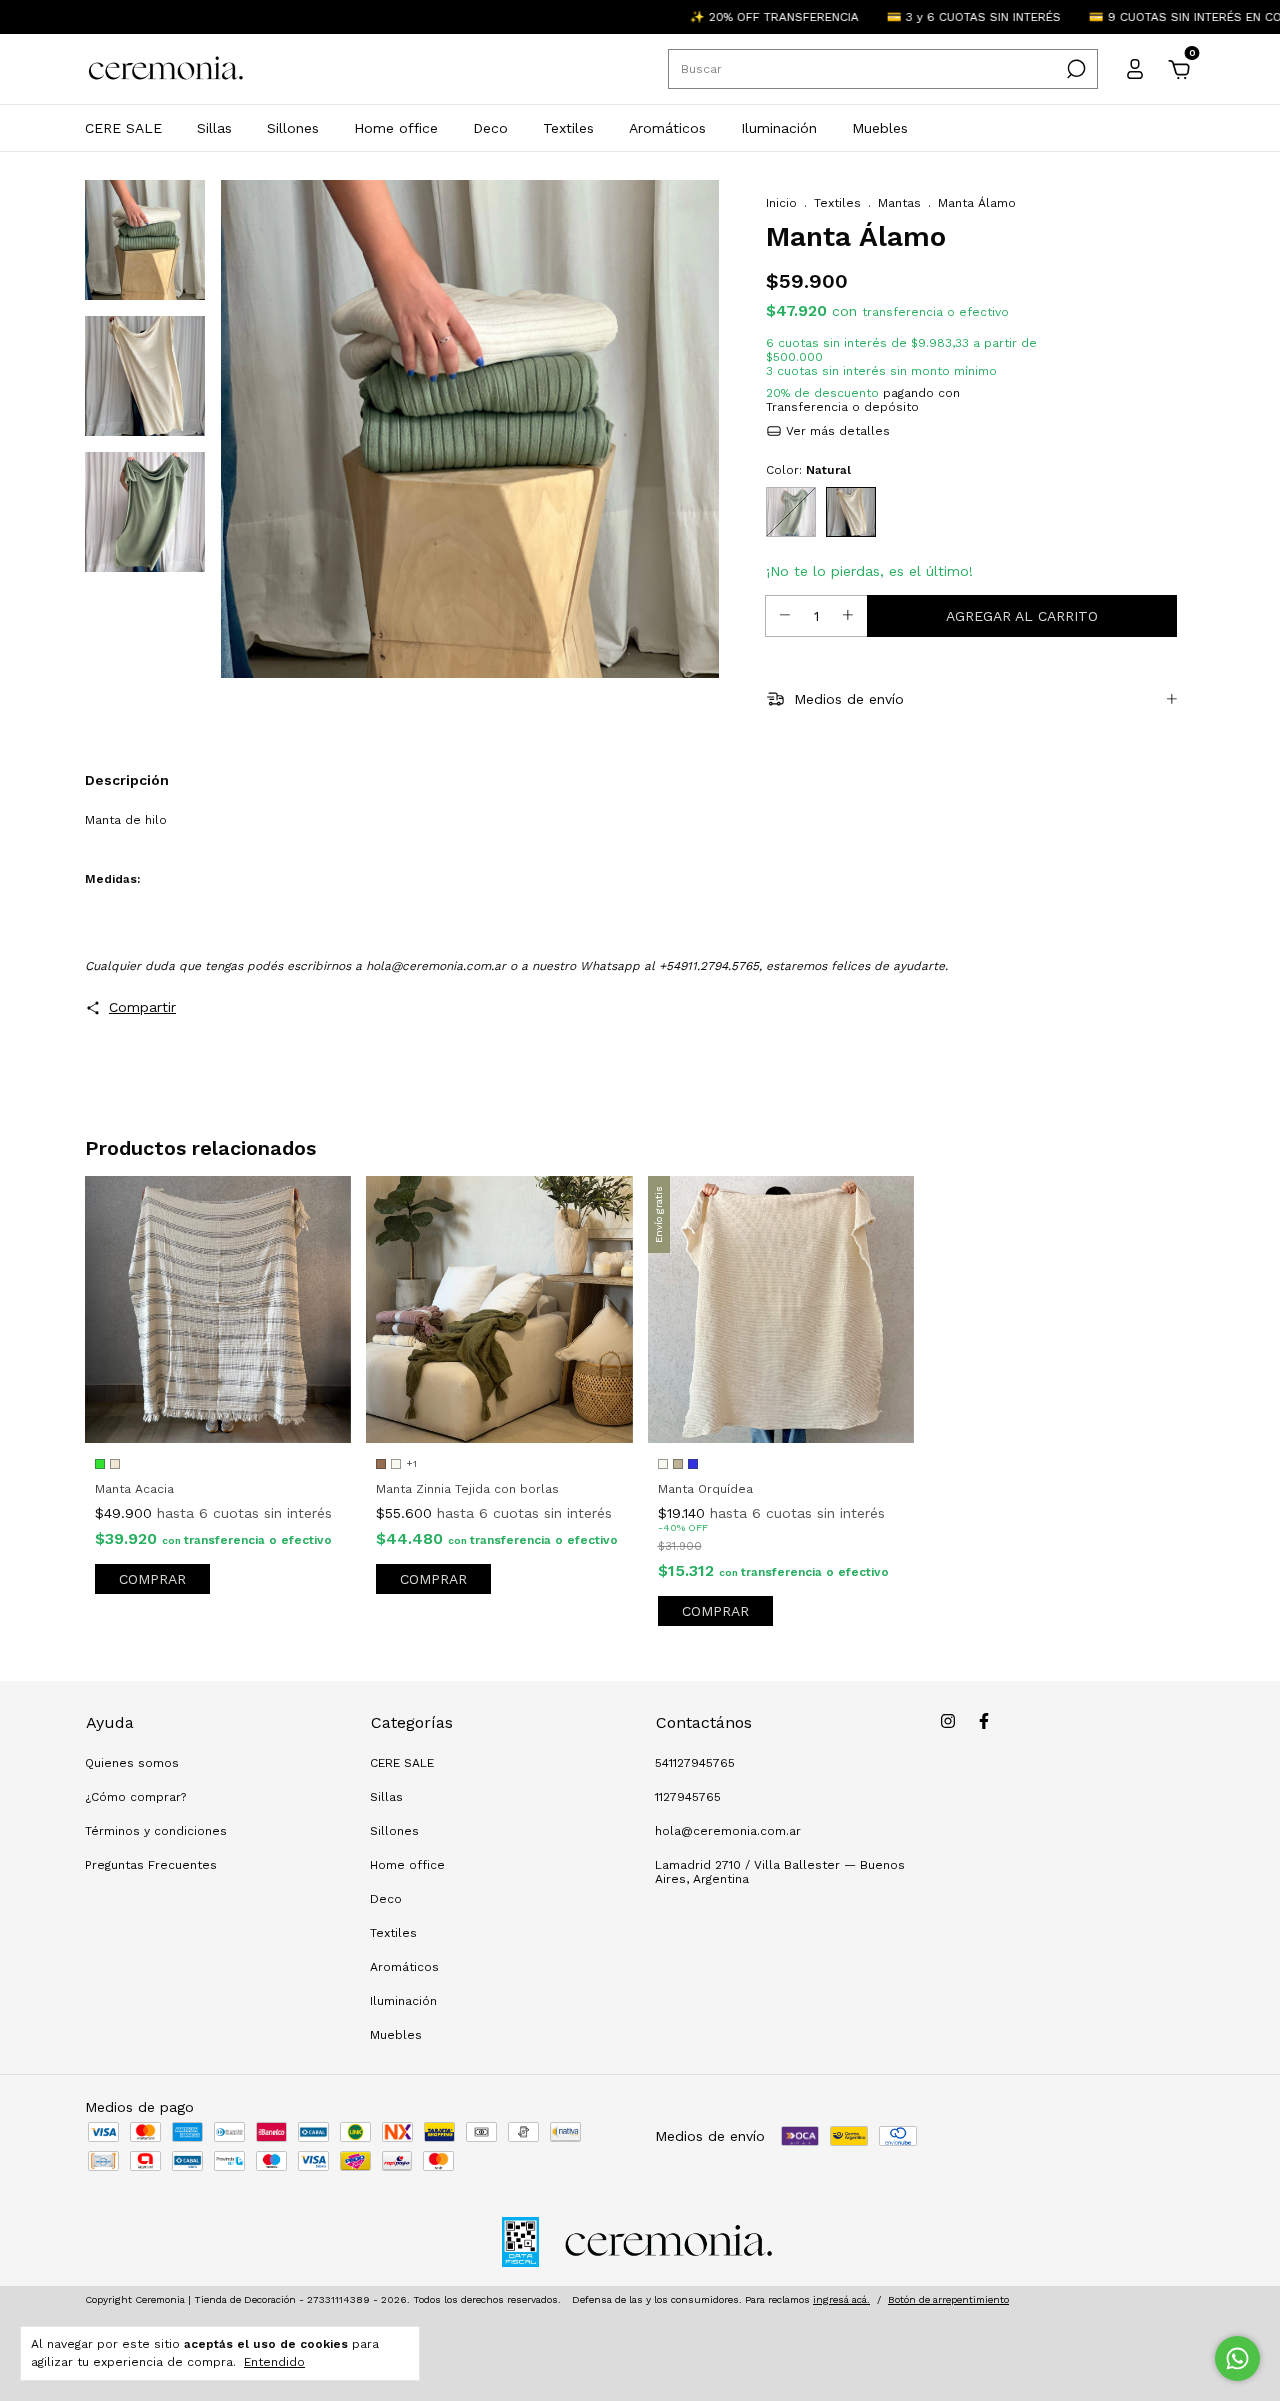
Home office (396, 128)
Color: (808, 470)
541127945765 (695, 1763)
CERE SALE (123, 128)
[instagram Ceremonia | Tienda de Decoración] (948, 1721)
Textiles (568, 128)
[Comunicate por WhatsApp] (1237, 2358)
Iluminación (779, 128)
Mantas (899, 203)
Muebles (880, 128)
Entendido (274, 2362)
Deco (490, 128)
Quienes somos (132, 1763)
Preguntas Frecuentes (151, 1865)
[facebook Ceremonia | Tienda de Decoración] (984, 1721)
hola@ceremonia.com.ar (728, 1831)
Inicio (781, 203)
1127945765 (688, 1797)
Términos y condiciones (156, 1831)
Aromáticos (667, 128)
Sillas (214, 128)
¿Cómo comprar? (135, 1797)
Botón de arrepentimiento (948, 2299)
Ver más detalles (836, 431)
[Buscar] (1074, 69)
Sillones (293, 128)
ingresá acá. (841, 2299)
